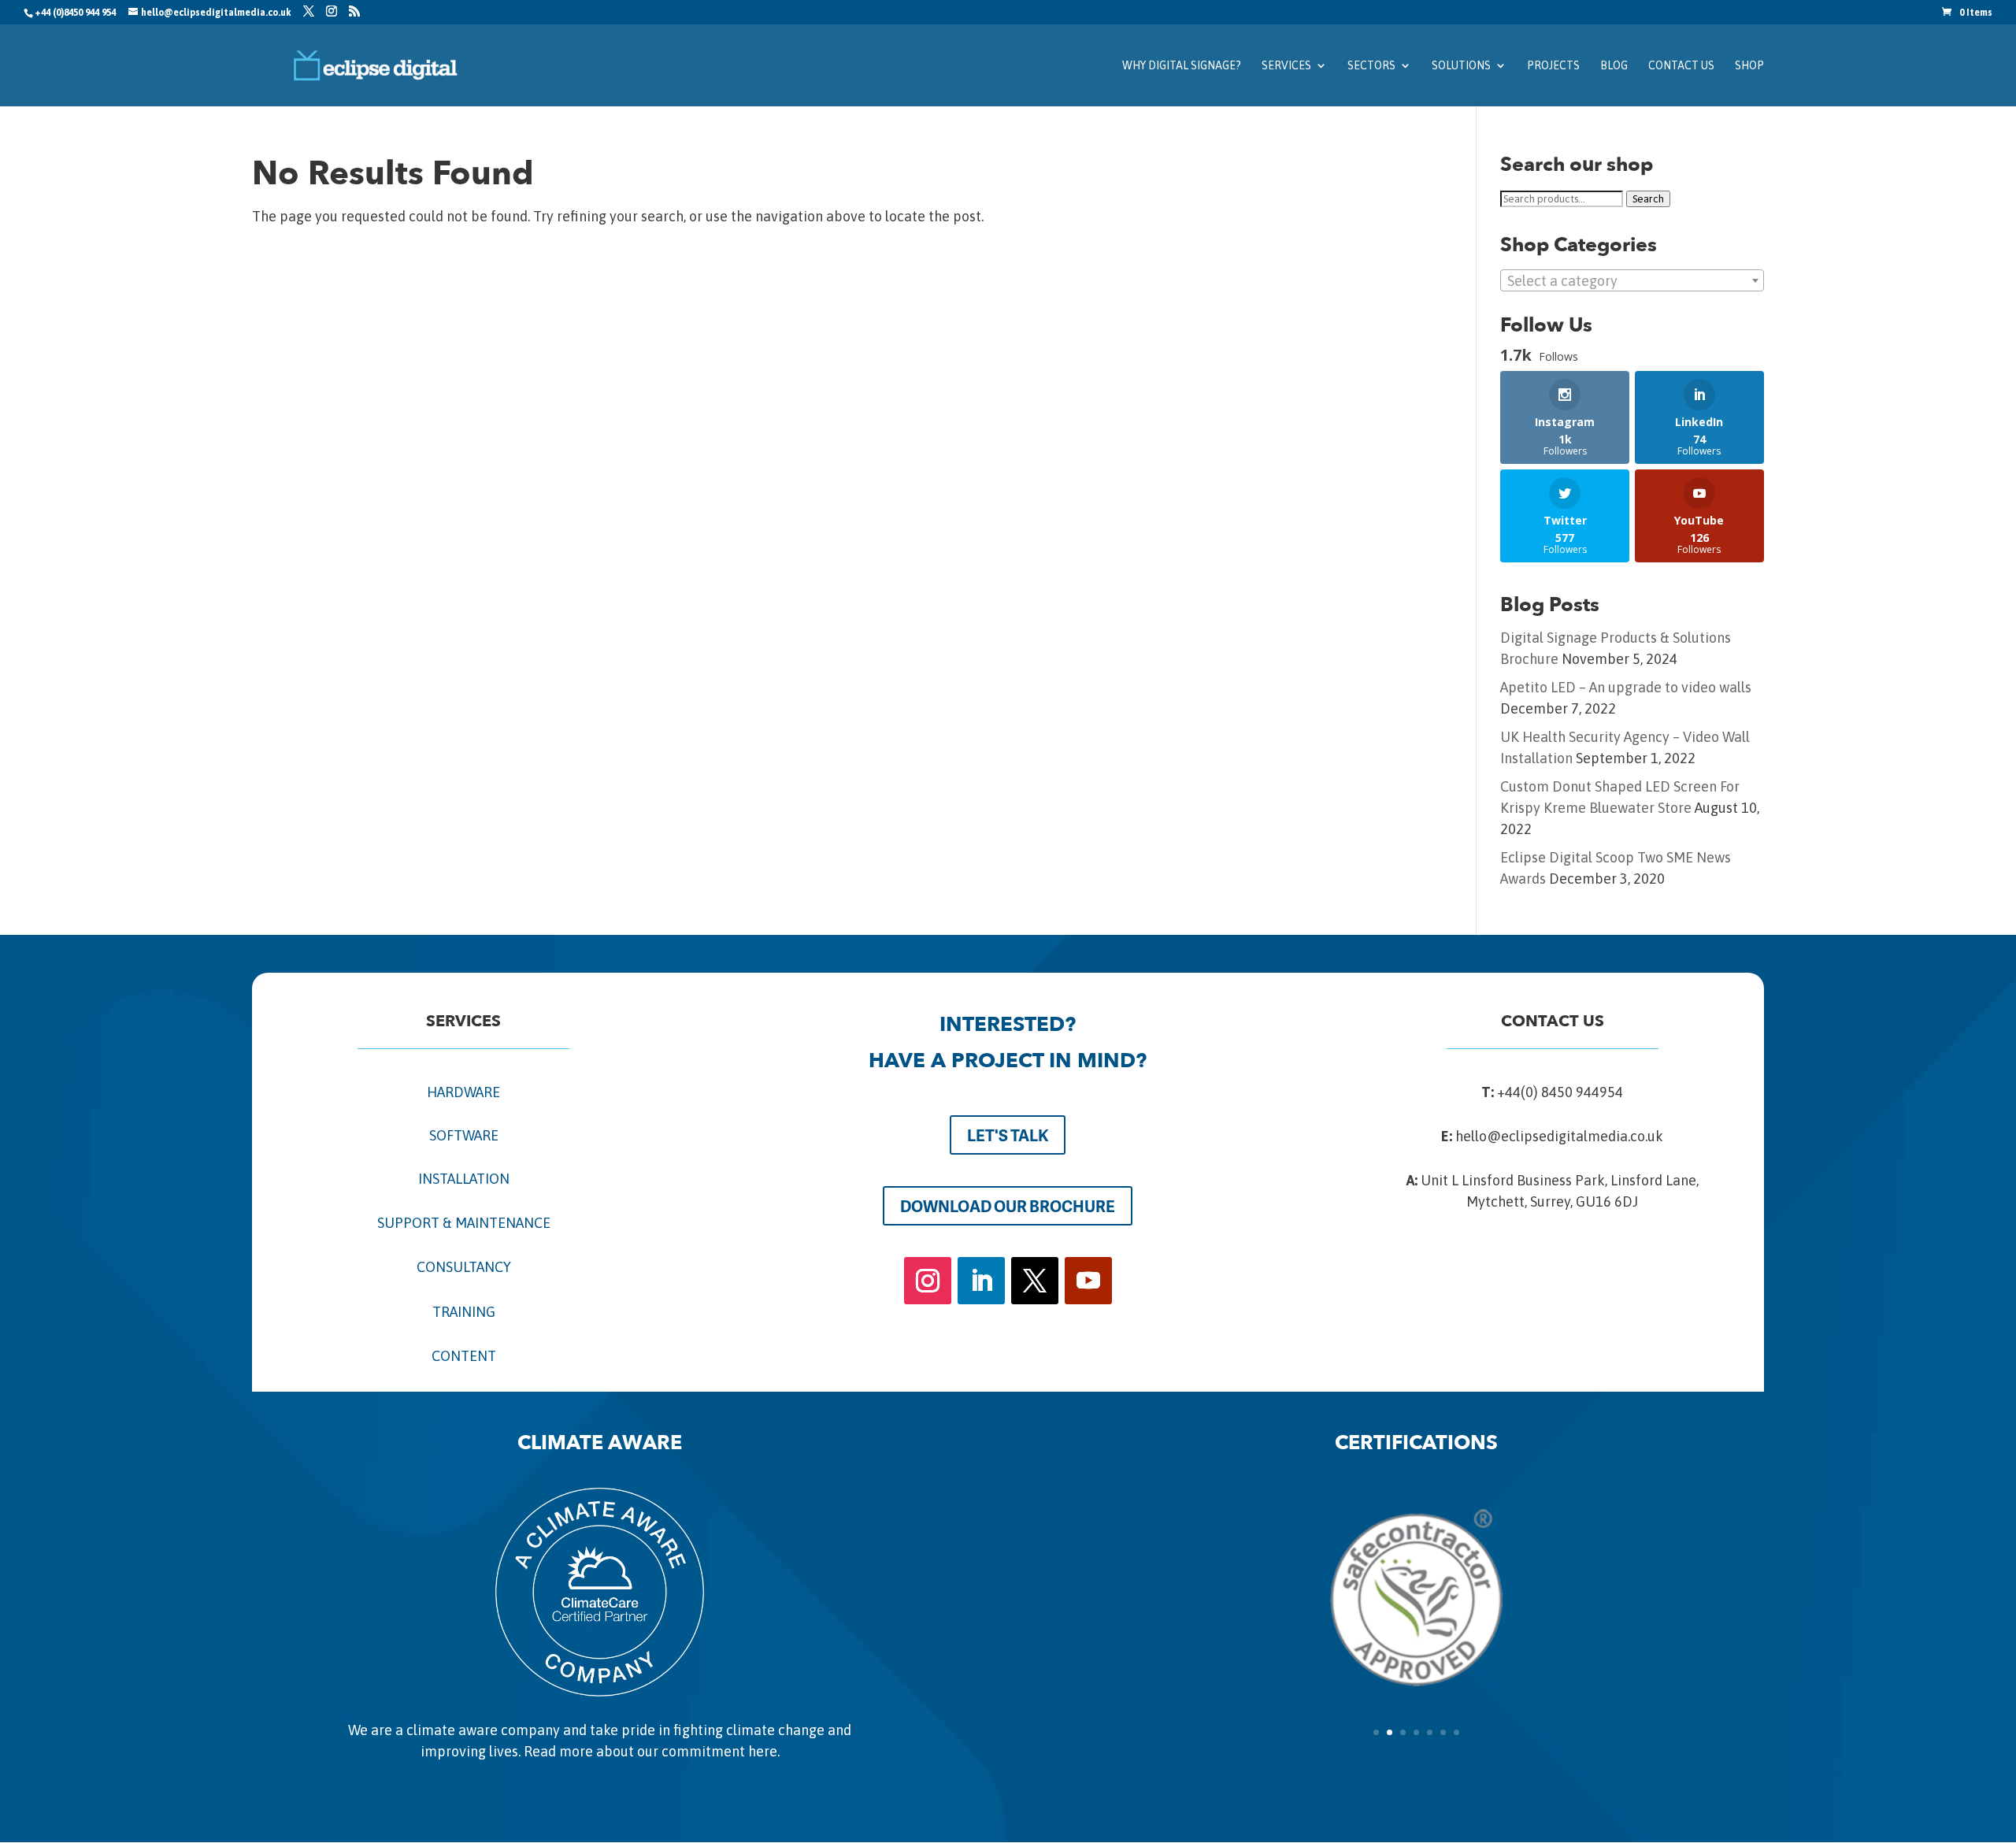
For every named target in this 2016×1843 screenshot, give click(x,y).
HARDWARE (463, 1092)
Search (1648, 199)
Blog (1614, 66)
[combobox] (1632, 280)
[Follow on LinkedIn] (981, 1281)
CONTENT (464, 1356)
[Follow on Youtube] (1088, 1281)
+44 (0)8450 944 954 (75, 13)
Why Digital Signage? (1182, 66)
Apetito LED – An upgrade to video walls (1626, 687)
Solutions (1461, 66)
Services (1286, 66)
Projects (1553, 66)
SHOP (1749, 66)
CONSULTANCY (464, 1267)
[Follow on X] (1035, 1281)
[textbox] (1632, 281)
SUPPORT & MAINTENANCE (464, 1223)
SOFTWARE (464, 1135)
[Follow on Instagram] (928, 1281)
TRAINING (464, 1312)
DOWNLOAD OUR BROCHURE (1008, 1206)
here (763, 1751)
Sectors (1371, 66)
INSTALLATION (464, 1179)
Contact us (1681, 66)
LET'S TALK (1008, 1135)
